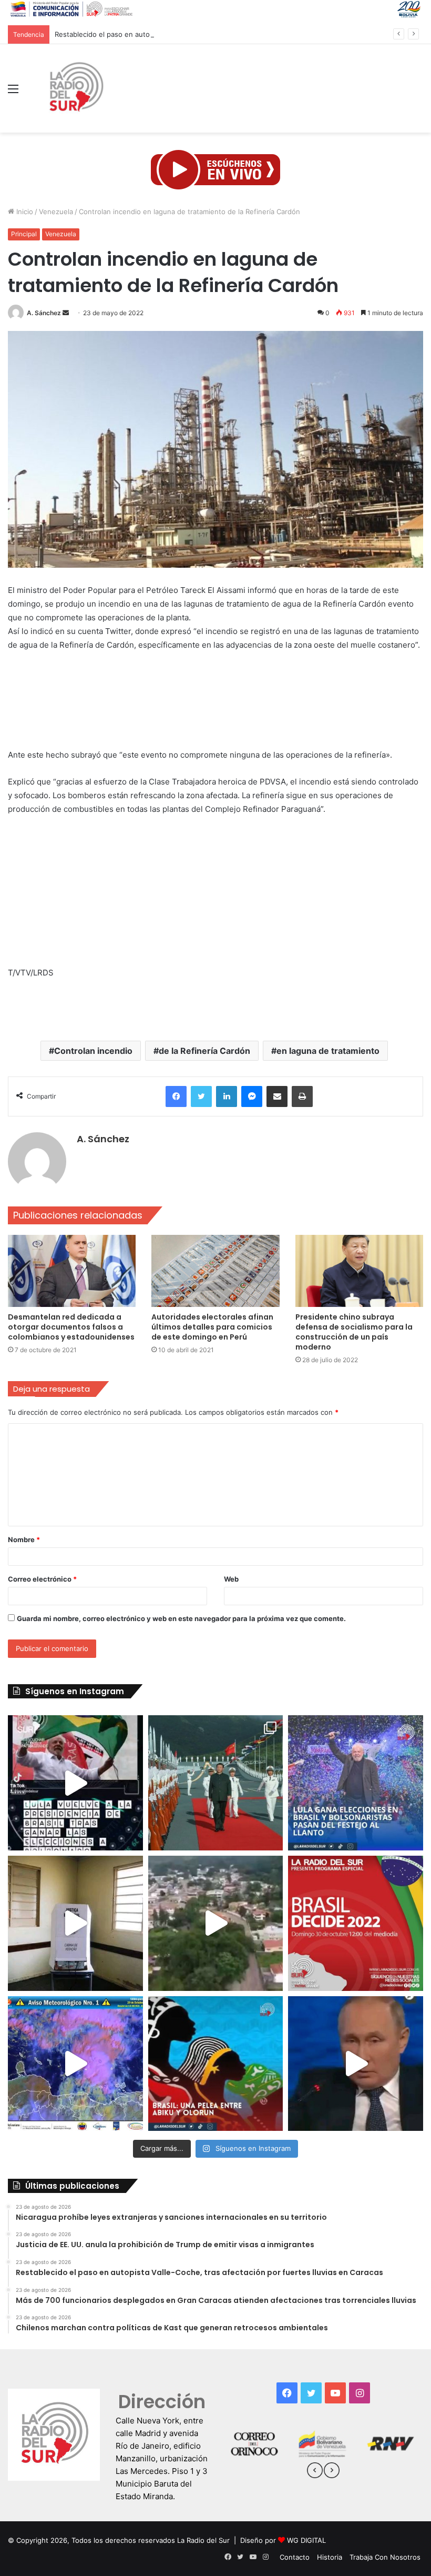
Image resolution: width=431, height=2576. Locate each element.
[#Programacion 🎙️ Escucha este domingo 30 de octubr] (356, 1923)
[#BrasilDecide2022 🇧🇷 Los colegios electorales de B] (75, 1923)
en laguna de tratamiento (328, 1051)
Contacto (295, 2557)
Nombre (24, 1539)
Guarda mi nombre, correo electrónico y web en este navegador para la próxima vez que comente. (181, 1618)
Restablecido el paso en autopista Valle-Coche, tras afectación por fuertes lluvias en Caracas (207, 34)
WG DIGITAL (306, 2540)
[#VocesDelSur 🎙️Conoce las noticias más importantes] (75, 1783)
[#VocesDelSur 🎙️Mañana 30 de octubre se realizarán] (216, 2064)
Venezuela (56, 212)
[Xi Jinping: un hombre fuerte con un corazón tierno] (216, 1783)
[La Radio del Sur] (76, 88)
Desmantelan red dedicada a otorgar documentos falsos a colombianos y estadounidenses (71, 1327)
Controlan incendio (93, 1051)
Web (231, 1579)
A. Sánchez (44, 313)
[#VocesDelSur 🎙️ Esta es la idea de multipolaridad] (356, 2064)
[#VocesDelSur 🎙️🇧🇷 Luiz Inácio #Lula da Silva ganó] (356, 1783)
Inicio (24, 212)
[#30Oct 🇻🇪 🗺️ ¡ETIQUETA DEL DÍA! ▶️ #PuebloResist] (216, 1923)
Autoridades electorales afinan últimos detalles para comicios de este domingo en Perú (212, 1327)
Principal (24, 234)
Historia (330, 2557)
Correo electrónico (42, 1579)
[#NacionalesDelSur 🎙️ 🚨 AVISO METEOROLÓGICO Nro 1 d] (75, 2064)
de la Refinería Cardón (204, 1051)
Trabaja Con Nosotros (385, 2557)
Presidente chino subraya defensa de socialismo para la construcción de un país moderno (354, 1332)
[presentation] (315, 2472)
